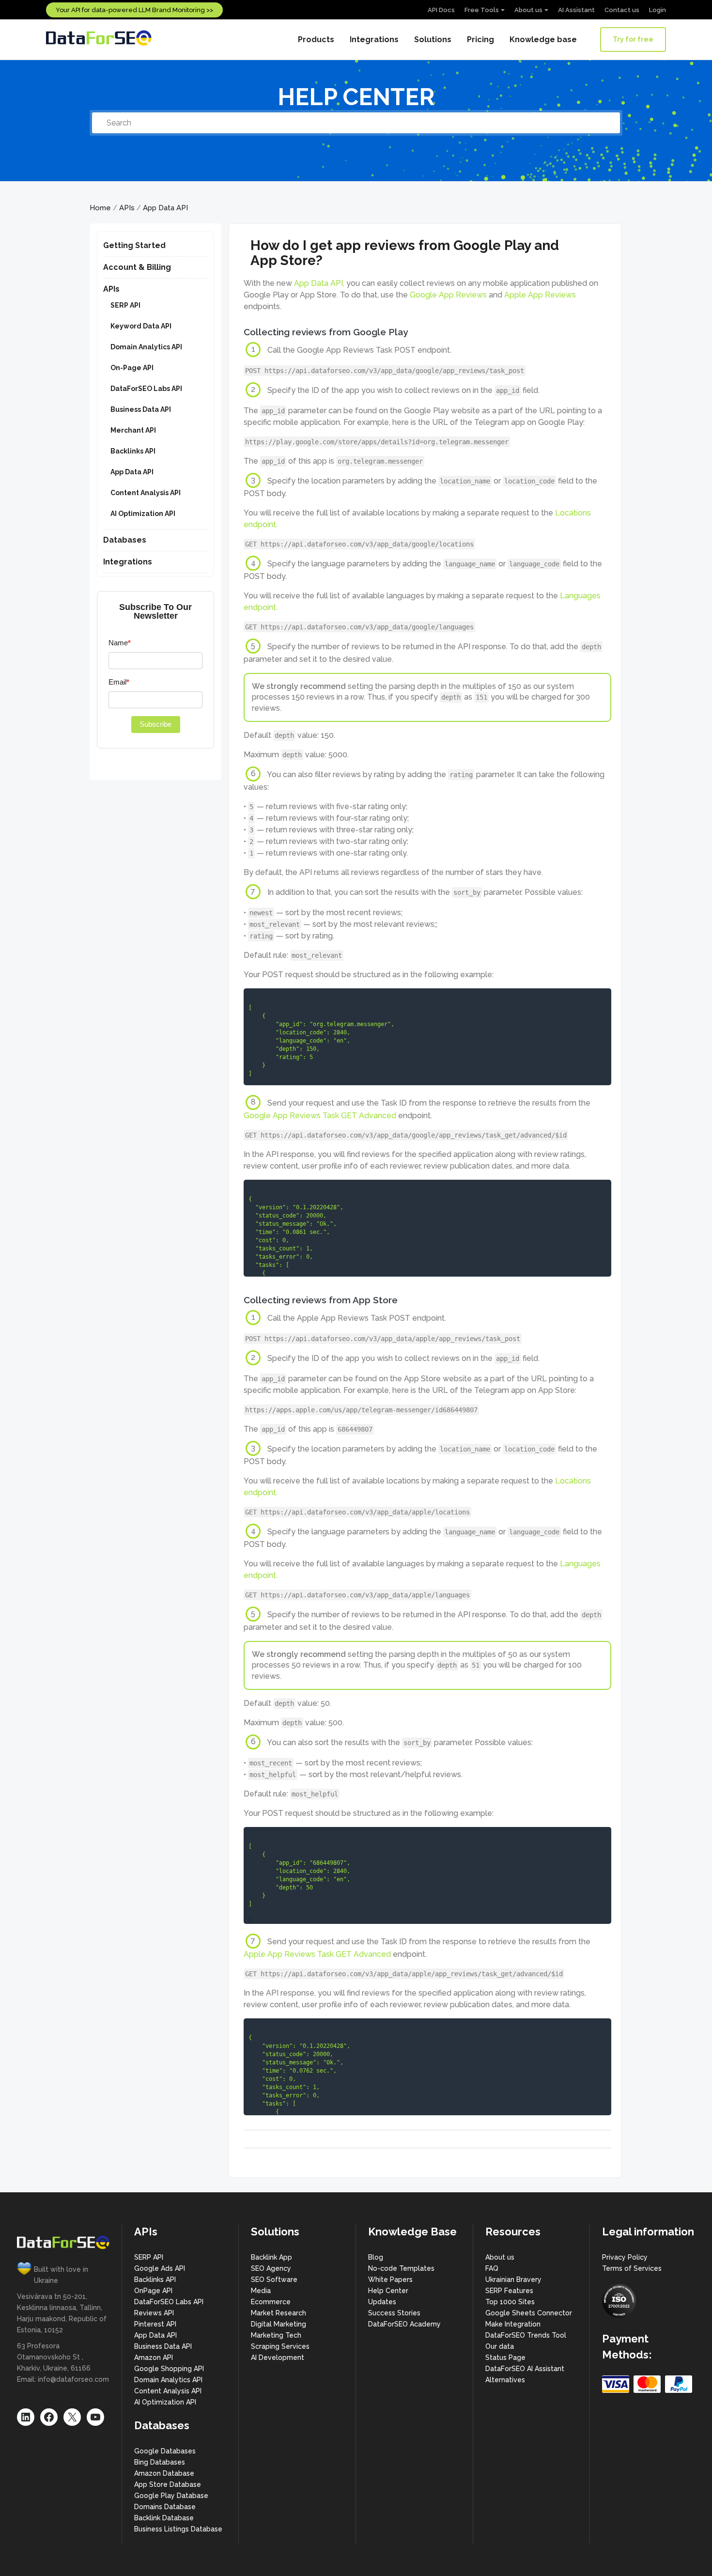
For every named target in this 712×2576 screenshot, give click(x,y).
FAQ (492, 2268)
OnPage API (153, 2291)
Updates (382, 2302)
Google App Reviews (448, 295)
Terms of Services (632, 2268)
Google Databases (165, 2451)
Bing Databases (160, 2462)
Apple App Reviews (540, 295)
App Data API (165, 208)
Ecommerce (271, 2302)
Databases (125, 540)
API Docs (441, 10)
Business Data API (141, 409)
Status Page (505, 2357)
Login (658, 10)
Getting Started (134, 245)
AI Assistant (576, 10)
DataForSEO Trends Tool (526, 2335)
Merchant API (133, 430)
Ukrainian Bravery (513, 2279)
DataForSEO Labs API (146, 389)
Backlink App (271, 2257)
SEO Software (274, 2279)
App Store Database (168, 2484)
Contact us (622, 10)
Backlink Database (164, 2518)
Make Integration (513, 2324)
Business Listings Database (178, 2529)
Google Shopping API (169, 2369)
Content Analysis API (146, 493)
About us (528, 10)
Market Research (279, 2313)
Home (100, 208)
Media (261, 2291)
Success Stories (394, 2313)
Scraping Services (280, 2346)
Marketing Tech (276, 2335)
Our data (500, 2346)
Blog (376, 2257)
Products (316, 39)
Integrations (374, 39)
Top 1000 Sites (510, 2302)
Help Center (388, 2291)
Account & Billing (137, 267)
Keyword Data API (141, 326)
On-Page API (132, 368)
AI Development (278, 2357)
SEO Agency (271, 2268)
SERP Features (509, 2291)
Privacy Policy (625, 2257)
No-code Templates (401, 2268)
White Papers (390, 2279)
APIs (127, 208)
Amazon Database (164, 2473)
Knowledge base (543, 39)
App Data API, (319, 283)
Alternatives (505, 2380)
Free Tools (482, 10)
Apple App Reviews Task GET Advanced (317, 1954)
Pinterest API (155, 2324)
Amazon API (154, 2357)
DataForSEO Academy (404, 2324)
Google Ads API (160, 2268)
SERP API (125, 305)
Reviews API (154, 2313)
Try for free (633, 39)
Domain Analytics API (146, 347)
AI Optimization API (143, 514)
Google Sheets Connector (529, 2313)
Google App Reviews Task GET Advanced (320, 1116)
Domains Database (165, 2507)
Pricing (480, 39)
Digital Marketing (279, 2324)
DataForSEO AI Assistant (525, 2369)
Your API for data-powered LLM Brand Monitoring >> (134, 10)
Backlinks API (133, 451)
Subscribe (155, 724)
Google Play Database (171, 2496)
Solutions (433, 39)
